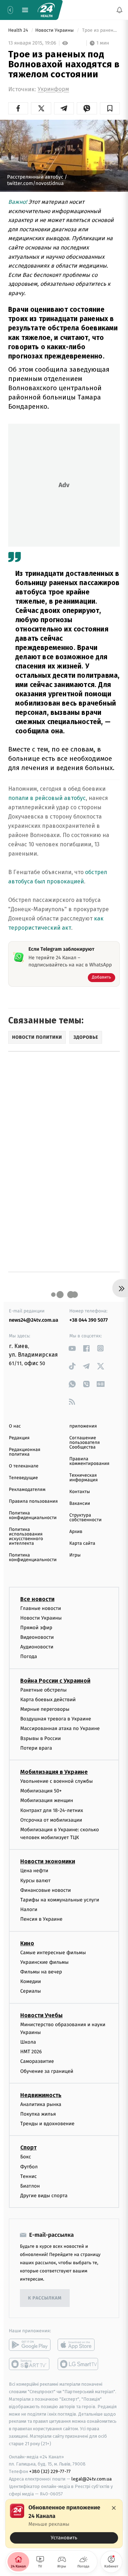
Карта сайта (82, 1543)
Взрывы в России (41, 1738)
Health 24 (19, 30)
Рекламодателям (27, 1490)
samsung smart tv (78, 2364)
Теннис (29, 2176)
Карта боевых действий (48, 1699)
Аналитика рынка (41, 2104)
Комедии (31, 1981)
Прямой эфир (36, 1627)
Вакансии (80, 1504)
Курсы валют (35, 1880)
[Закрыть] (114, 2508)
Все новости (37, 1599)
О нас (15, 1426)
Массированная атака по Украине (60, 1728)
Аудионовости (37, 1647)
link (72, 1348)
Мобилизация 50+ (41, 1791)
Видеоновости (37, 1637)
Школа (28, 2042)
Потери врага (36, 1748)
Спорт (28, 2147)
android (30, 2345)
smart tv (30, 2364)
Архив (76, 1532)
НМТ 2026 (31, 2052)
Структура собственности (86, 1518)
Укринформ (53, 89)
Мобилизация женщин (47, 1800)
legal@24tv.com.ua (92, 2479)
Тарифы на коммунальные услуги (60, 1900)
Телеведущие (23, 1478)
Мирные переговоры (45, 1709)
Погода (29, 1656)
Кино (27, 1943)
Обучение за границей (47, 2071)
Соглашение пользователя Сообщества (85, 1443)
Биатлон (30, 2186)
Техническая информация (84, 1478)
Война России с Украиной (55, 1680)
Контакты (80, 1492)
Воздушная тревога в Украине (56, 1719)
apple (78, 2345)
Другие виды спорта (44, 2196)
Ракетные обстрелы (43, 1690)
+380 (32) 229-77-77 (50, 2471)
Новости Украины (55, 30)
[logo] (46, 10)
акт (66, 928)
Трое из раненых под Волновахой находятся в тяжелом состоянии (100, 30)
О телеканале (24, 1466)
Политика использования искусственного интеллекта (26, 1537)
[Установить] (64, 2524)
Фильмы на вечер (41, 1971)
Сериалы (31, 1991)
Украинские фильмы (44, 1962)
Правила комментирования (89, 1461)
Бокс (26, 2157)
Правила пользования (33, 1501)
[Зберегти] (110, 108)
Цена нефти (34, 1871)
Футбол (29, 2166)
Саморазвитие (37, 2061)
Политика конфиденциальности (33, 1516)
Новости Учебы (41, 2015)
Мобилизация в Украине (54, 1772)
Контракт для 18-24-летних (52, 1810)
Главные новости (41, 1608)
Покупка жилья (38, 2114)
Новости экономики (48, 1861)
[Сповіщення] (119, 10)
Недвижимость (41, 2095)
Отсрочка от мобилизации (51, 1820)
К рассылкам (45, 2298)
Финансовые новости (46, 1890)
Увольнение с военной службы (57, 1781)
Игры (75, 1555)
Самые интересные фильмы (53, 1952)
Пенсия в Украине (41, 1919)
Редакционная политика (25, 1452)
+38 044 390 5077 (89, 1320)
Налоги (29, 1909)
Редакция (19, 1438)
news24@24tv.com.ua (34, 1320)
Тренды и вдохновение (47, 2124)
